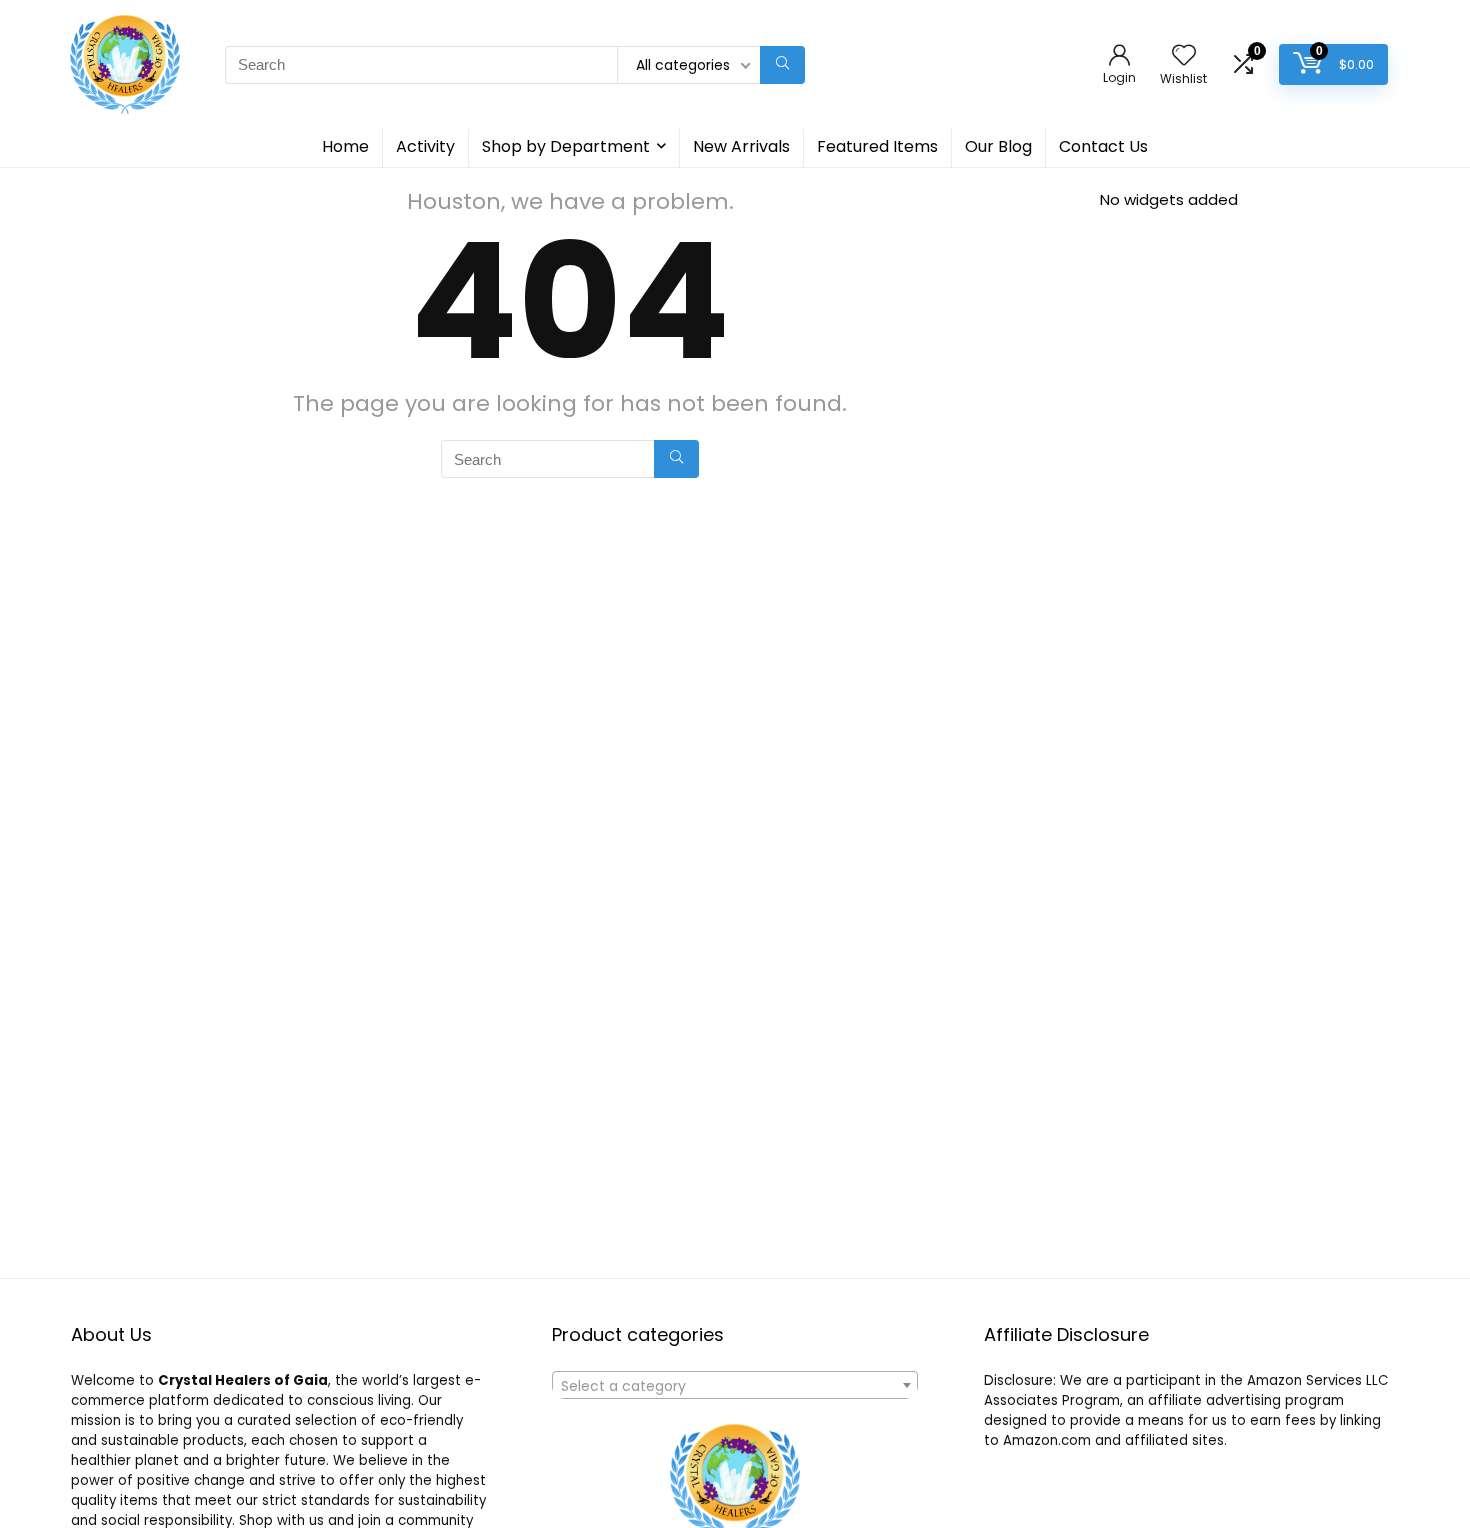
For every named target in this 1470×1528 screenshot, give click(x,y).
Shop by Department (566, 146)
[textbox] (734, 1386)
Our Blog (998, 146)
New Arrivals (741, 146)
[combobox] (734, 1385)
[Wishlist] (1184, 56)
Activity (425, 146)
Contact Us (1103, 146)
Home (345, 146)
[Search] (782, 65)
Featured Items (877, 146)
